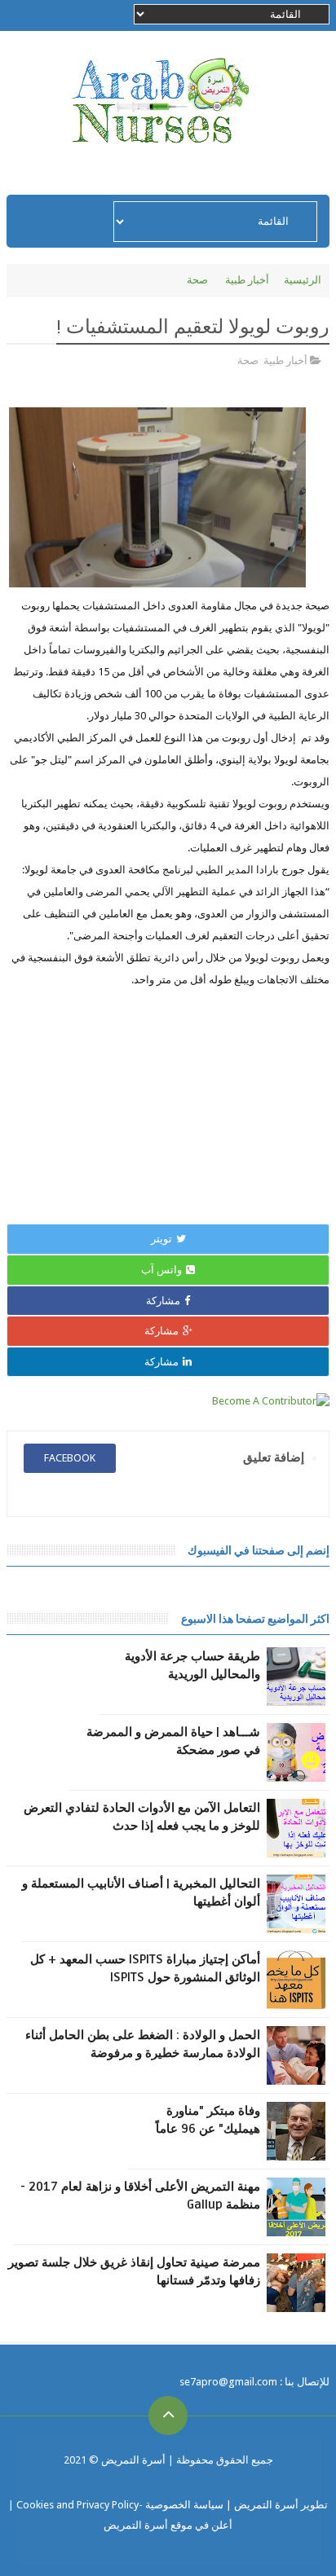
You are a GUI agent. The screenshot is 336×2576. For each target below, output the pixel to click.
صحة (197, 280)
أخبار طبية (247, 280)
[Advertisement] (168, 1105)
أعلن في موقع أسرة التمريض (168, 2525)
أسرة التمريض (132, 2460)
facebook (70, 1458)
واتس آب (161, 1270)
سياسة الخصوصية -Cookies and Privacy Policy (120, 2505)
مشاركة (163, 1301)
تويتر (161, 1239)
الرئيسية (303, 280)
